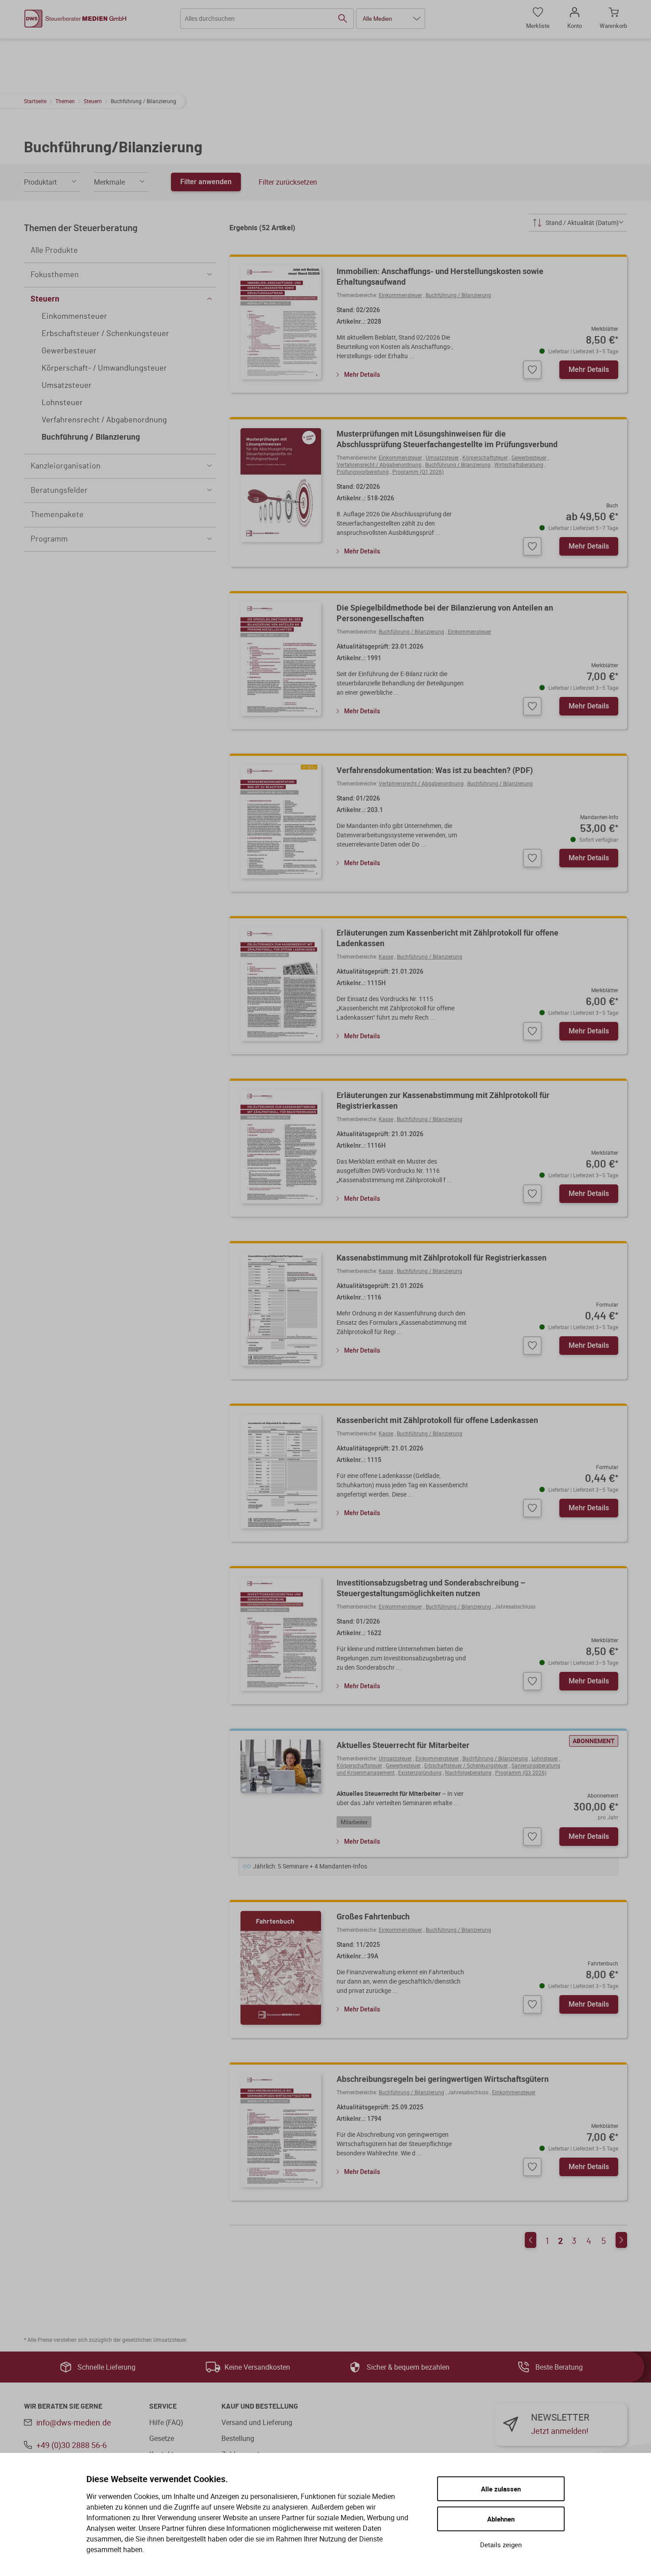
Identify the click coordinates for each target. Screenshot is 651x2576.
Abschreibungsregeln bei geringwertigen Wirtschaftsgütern (443, 2079)
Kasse (386, 956)
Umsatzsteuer (442, 457)
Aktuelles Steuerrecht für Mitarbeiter (403, 1745)
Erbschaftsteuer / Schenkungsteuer (466, 1765)
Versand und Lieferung (257, 2422)
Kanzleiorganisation (66, 466)
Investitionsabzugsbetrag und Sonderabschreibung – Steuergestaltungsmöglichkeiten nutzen (431, 1588)
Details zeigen (501, 2545)
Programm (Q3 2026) (521, 1772)
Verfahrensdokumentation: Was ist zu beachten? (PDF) (435, 770)
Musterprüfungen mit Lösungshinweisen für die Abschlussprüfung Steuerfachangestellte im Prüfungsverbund (447, 439)
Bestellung (238, 2438)
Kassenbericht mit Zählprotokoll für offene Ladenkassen (437, 1420)
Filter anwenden (206, 182)
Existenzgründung (420, 1772)
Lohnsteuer (545, 1758)
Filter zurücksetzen (288, 182)
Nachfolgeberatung (468, 1772)
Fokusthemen (55, 275)
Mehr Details (362, 374)
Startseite (35, 101)
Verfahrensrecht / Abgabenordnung (379, 464)
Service (163, 2406)
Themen (65, 101)
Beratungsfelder (59, 491)
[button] (391, 19)
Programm (49, 539)
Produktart (40, 182)
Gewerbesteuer (529, 457)
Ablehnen (501, 2519)
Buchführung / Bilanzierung (458, 295)
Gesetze (162, 2438)
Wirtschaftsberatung (519, 464)
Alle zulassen (501, 2489)
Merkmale (109, 182)
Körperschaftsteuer (485, 457)
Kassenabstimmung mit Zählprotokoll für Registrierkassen (442, 1257)
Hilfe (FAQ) (166, 2422)
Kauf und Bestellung (260, 2406)
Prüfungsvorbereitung (363, 472)
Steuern (93, 101)
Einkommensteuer (400, 295)
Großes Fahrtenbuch (373, 1916)
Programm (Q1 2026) (418, 472)
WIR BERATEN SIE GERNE (63, 2406)
